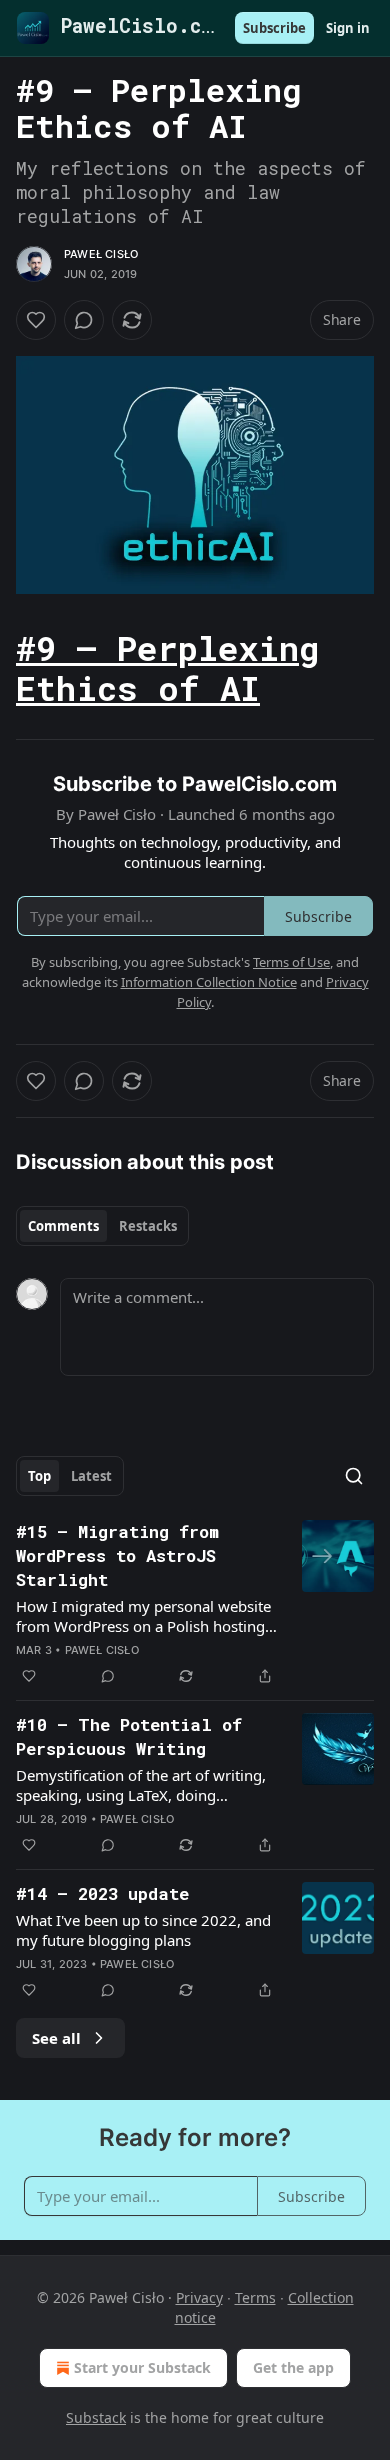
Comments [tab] (63, 1226)
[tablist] (102, 1226)
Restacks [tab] (148, 1226)
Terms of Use (291, 962)
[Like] (36, 320)
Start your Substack (142, 2367)
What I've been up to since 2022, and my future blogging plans (143, 1930)
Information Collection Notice (209, 982)
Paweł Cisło (101, 254)
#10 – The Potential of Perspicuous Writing (129, 1736)
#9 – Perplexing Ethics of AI (167, 667)
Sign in (348, 28)
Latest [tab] (91, 1476)
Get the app (293, 2367)
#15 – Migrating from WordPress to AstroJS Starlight (117, 1555)
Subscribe (274, 28)
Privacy (199, 2297)
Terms (255, 2297)
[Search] (354, 1476)
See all (56, 2038)
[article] (195, 1604)
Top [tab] (39, 1476)
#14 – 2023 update (102, 1893)
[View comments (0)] (84, 320)
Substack (96, 2417)
